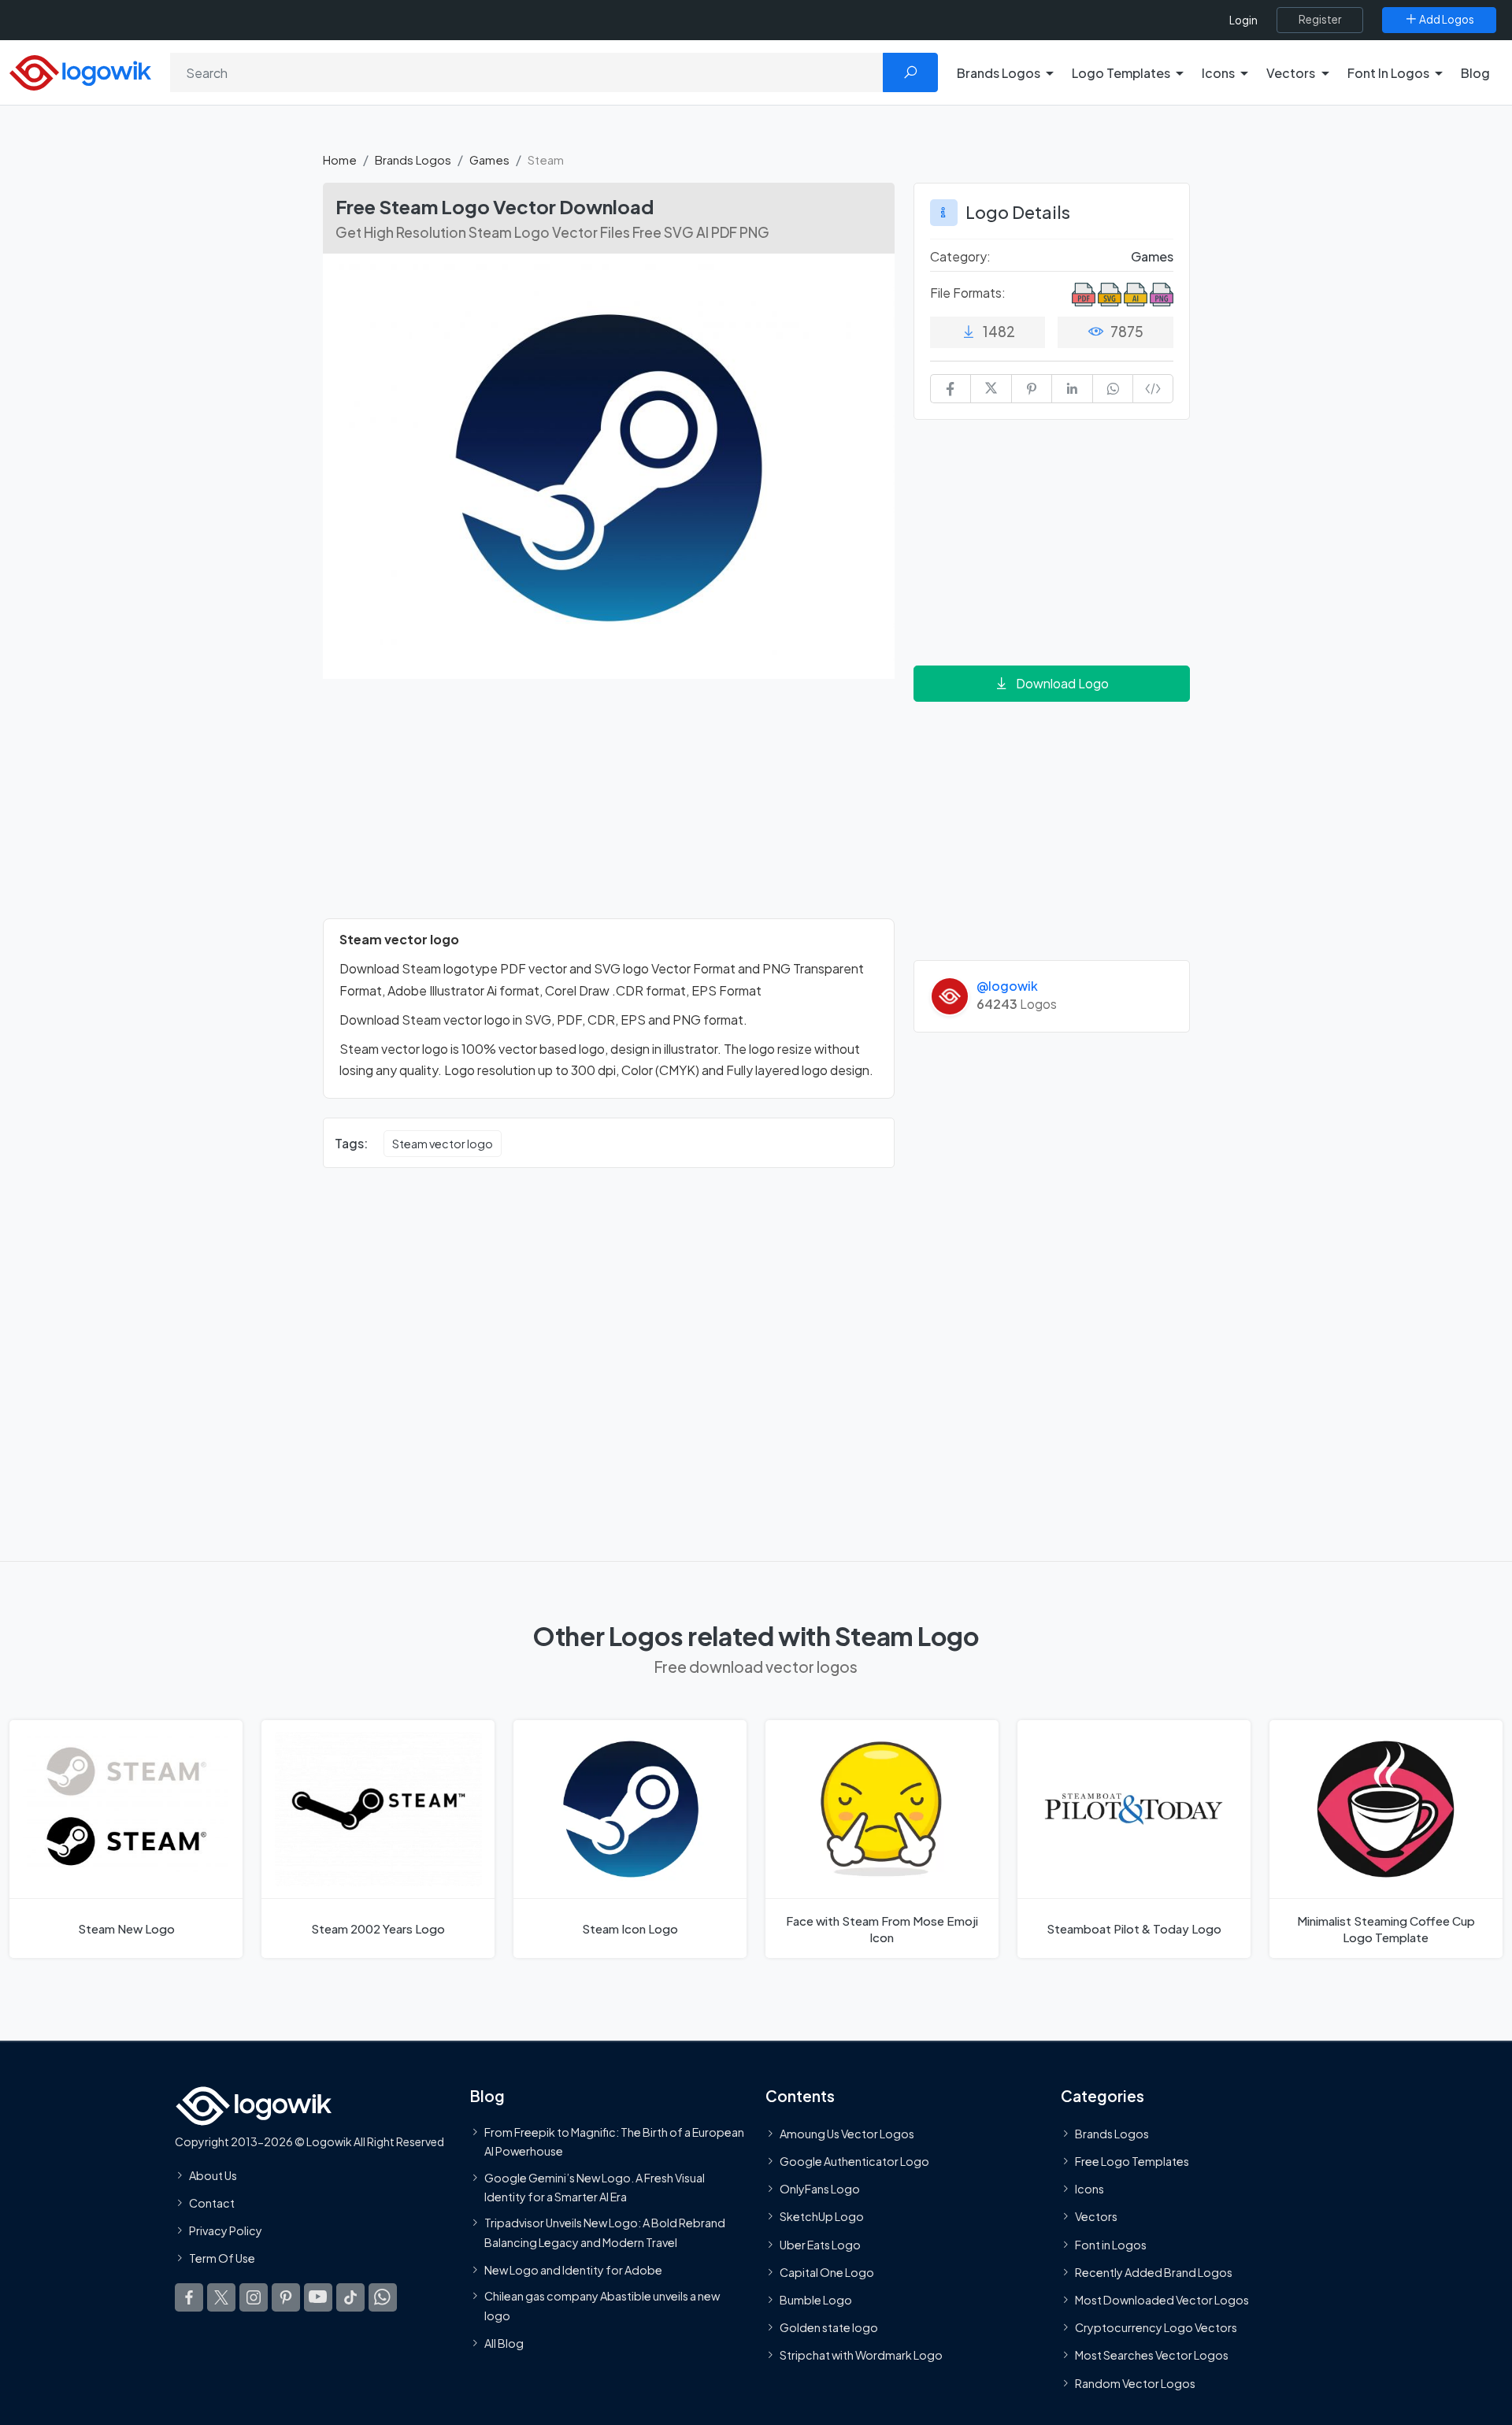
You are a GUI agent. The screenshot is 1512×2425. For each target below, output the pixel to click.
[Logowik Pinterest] (286, 2297)
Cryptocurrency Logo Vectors (1156, 2327)
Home (340, 159)
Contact (212, 2203)
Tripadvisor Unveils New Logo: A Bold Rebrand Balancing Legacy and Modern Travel (605, 2232)
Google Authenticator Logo (854, 2161)
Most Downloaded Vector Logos (1162, 2300)
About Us (213, 2175)
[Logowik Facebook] (189, 2297)
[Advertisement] (609, 808)
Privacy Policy (226, 2230)
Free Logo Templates (1132, 2161)
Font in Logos (1111, 2245)
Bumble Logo (816, 2300)
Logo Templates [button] (1121, 73)
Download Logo (1062, 683)
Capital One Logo (827, 2272)
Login (1243, 20)
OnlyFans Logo (820, 2189)
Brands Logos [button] (999, 73)
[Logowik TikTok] (350, 2297)
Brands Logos (413, 159)
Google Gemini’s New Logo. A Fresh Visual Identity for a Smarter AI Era (595, 2187)
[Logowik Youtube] (318, 2297)
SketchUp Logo (822, 2216)
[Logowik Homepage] (80, 70)
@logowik (1007, 986)
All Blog (504, 2343)
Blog (1475, 73)
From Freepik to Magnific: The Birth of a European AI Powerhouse (614, 2141)
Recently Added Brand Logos (1154, 2272)
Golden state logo (829, 2327)
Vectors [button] (1291, 73)
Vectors (1096, 2216)
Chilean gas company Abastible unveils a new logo (602, 2305)
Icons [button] (1218, 73)
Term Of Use (222, 2258)
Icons (1090, 2189)
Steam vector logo (443, 1144)
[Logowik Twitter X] (221, 2297)
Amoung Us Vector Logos (847, 2134)
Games (489, 159)
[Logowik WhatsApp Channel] (383, 2297)
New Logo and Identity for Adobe (573, 2270)
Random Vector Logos (1135, 2383)
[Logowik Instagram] (254, 2297)
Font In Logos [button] (1388, 73)
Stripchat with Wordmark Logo (861, 2355)
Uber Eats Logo (820, 2245)
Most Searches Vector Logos (1152, 2355)
